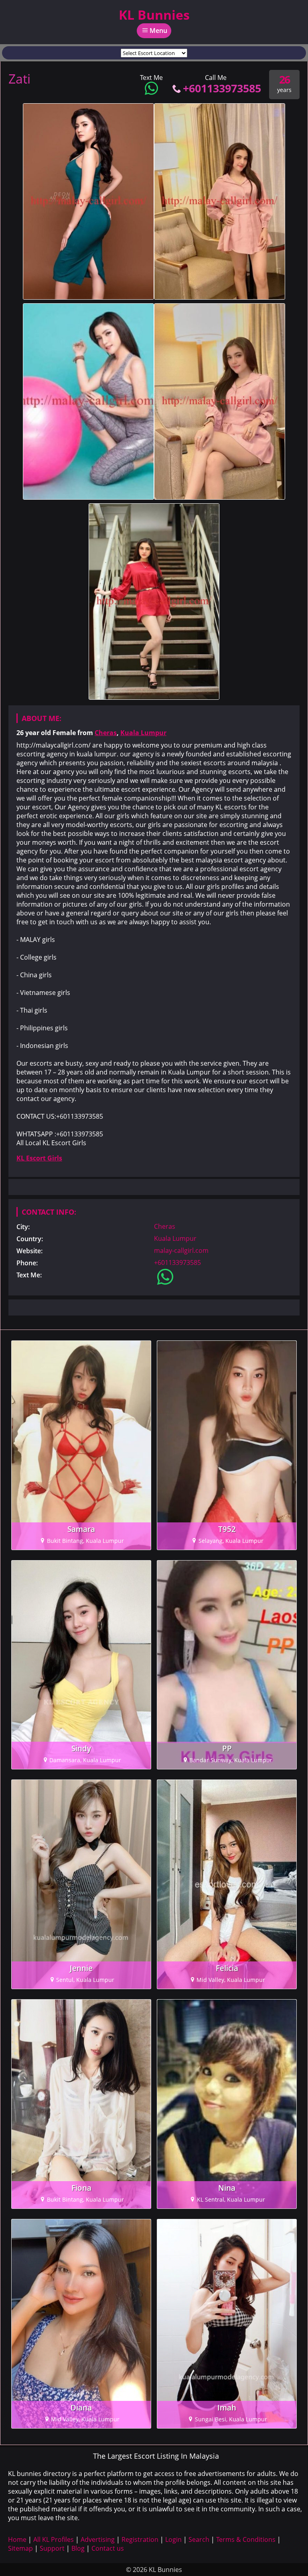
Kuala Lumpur (143, 733)
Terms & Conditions (246, 2539)
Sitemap (20, 2548)
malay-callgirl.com (181, 1250)
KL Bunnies (154, 15)
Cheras (106, 733)
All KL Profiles (54, 2539)
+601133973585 (222, 88)
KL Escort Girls (39, 1158)
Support (52, 2548)
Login (173, 2539)
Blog (78, 2548)
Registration (140, 2539)
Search (199, 2539)
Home (17, 2539)
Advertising (98, 2539)
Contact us (108, 2548)
